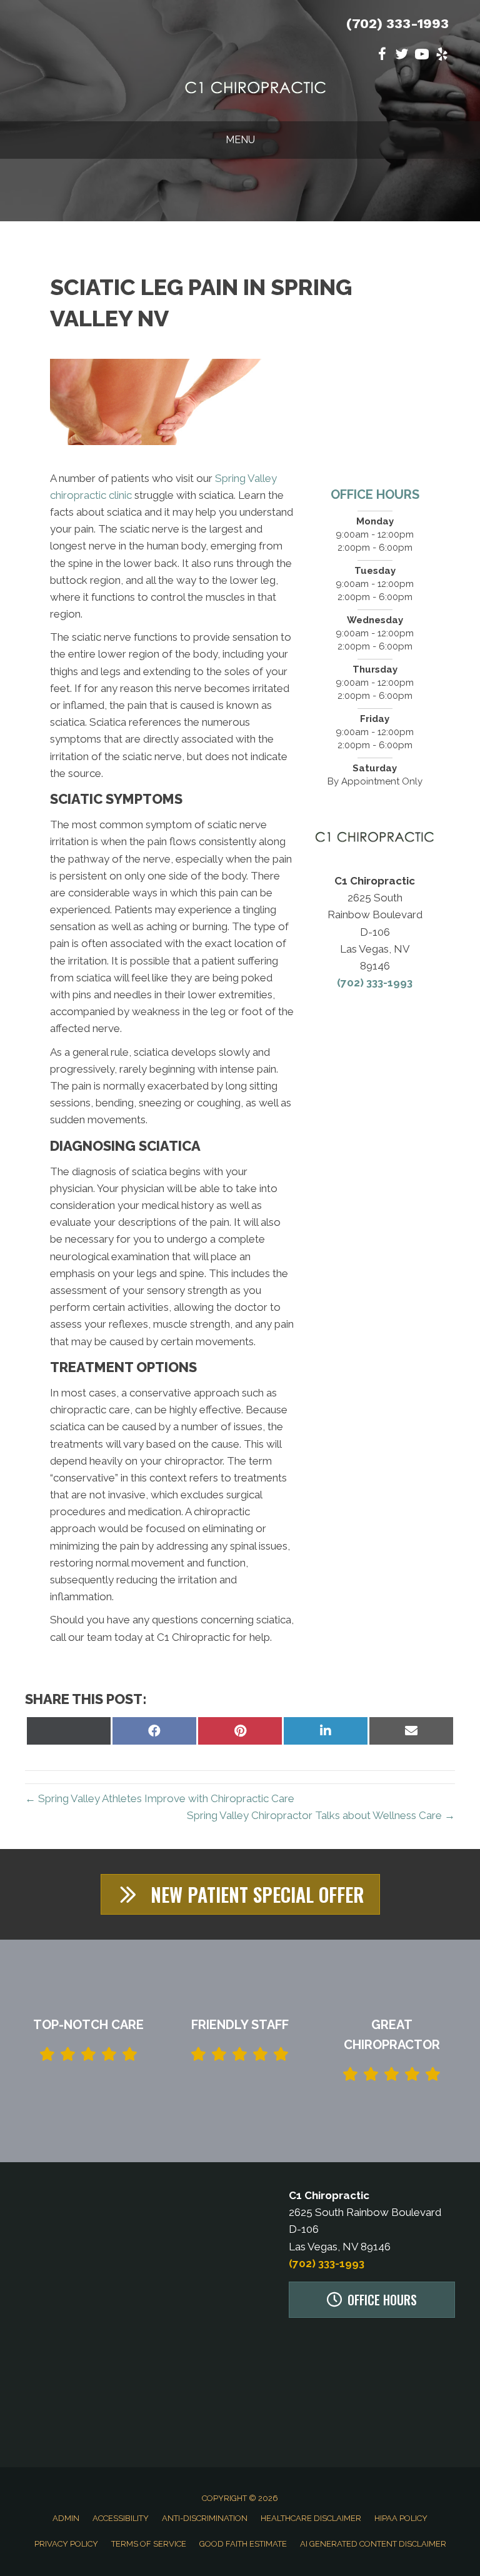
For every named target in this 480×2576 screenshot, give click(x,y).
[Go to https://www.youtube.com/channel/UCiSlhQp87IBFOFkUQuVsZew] (422, 56)
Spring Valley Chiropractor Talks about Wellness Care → (321, 1815)
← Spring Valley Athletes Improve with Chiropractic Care (160, 1798)
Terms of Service (149, 2544)
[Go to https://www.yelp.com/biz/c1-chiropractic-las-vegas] (442, 56)
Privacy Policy (66, 2544)
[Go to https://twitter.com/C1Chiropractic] (402, 56)
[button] (240, 1894)
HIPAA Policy (401, 2518)
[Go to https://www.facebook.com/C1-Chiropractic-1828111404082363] (382, 56)
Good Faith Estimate (243, 2544)
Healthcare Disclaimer (311, 2518)
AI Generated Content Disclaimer (373, 2544)
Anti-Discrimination (205, 2518)
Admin (66, 2518)
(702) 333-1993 (397, 23)
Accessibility (121, 2518)
